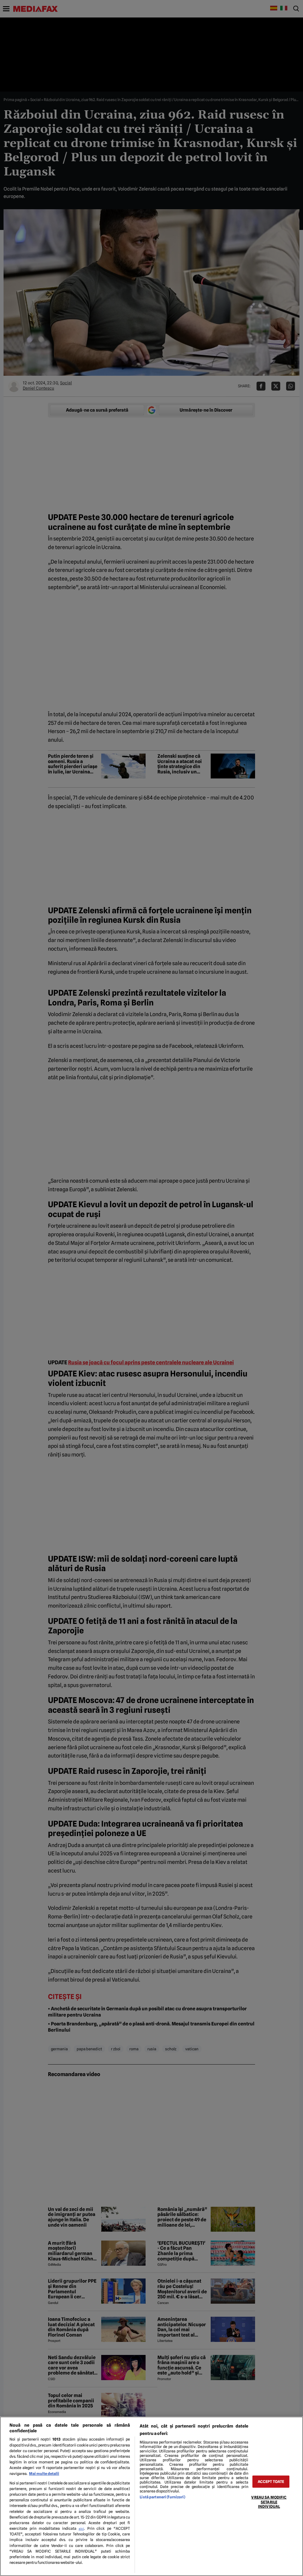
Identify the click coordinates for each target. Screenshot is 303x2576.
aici (81, 2529)
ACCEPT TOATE (271, 2482)
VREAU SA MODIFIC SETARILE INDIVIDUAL (269, 2502)
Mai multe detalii (44, 2474)
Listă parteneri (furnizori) (162, 2497)
